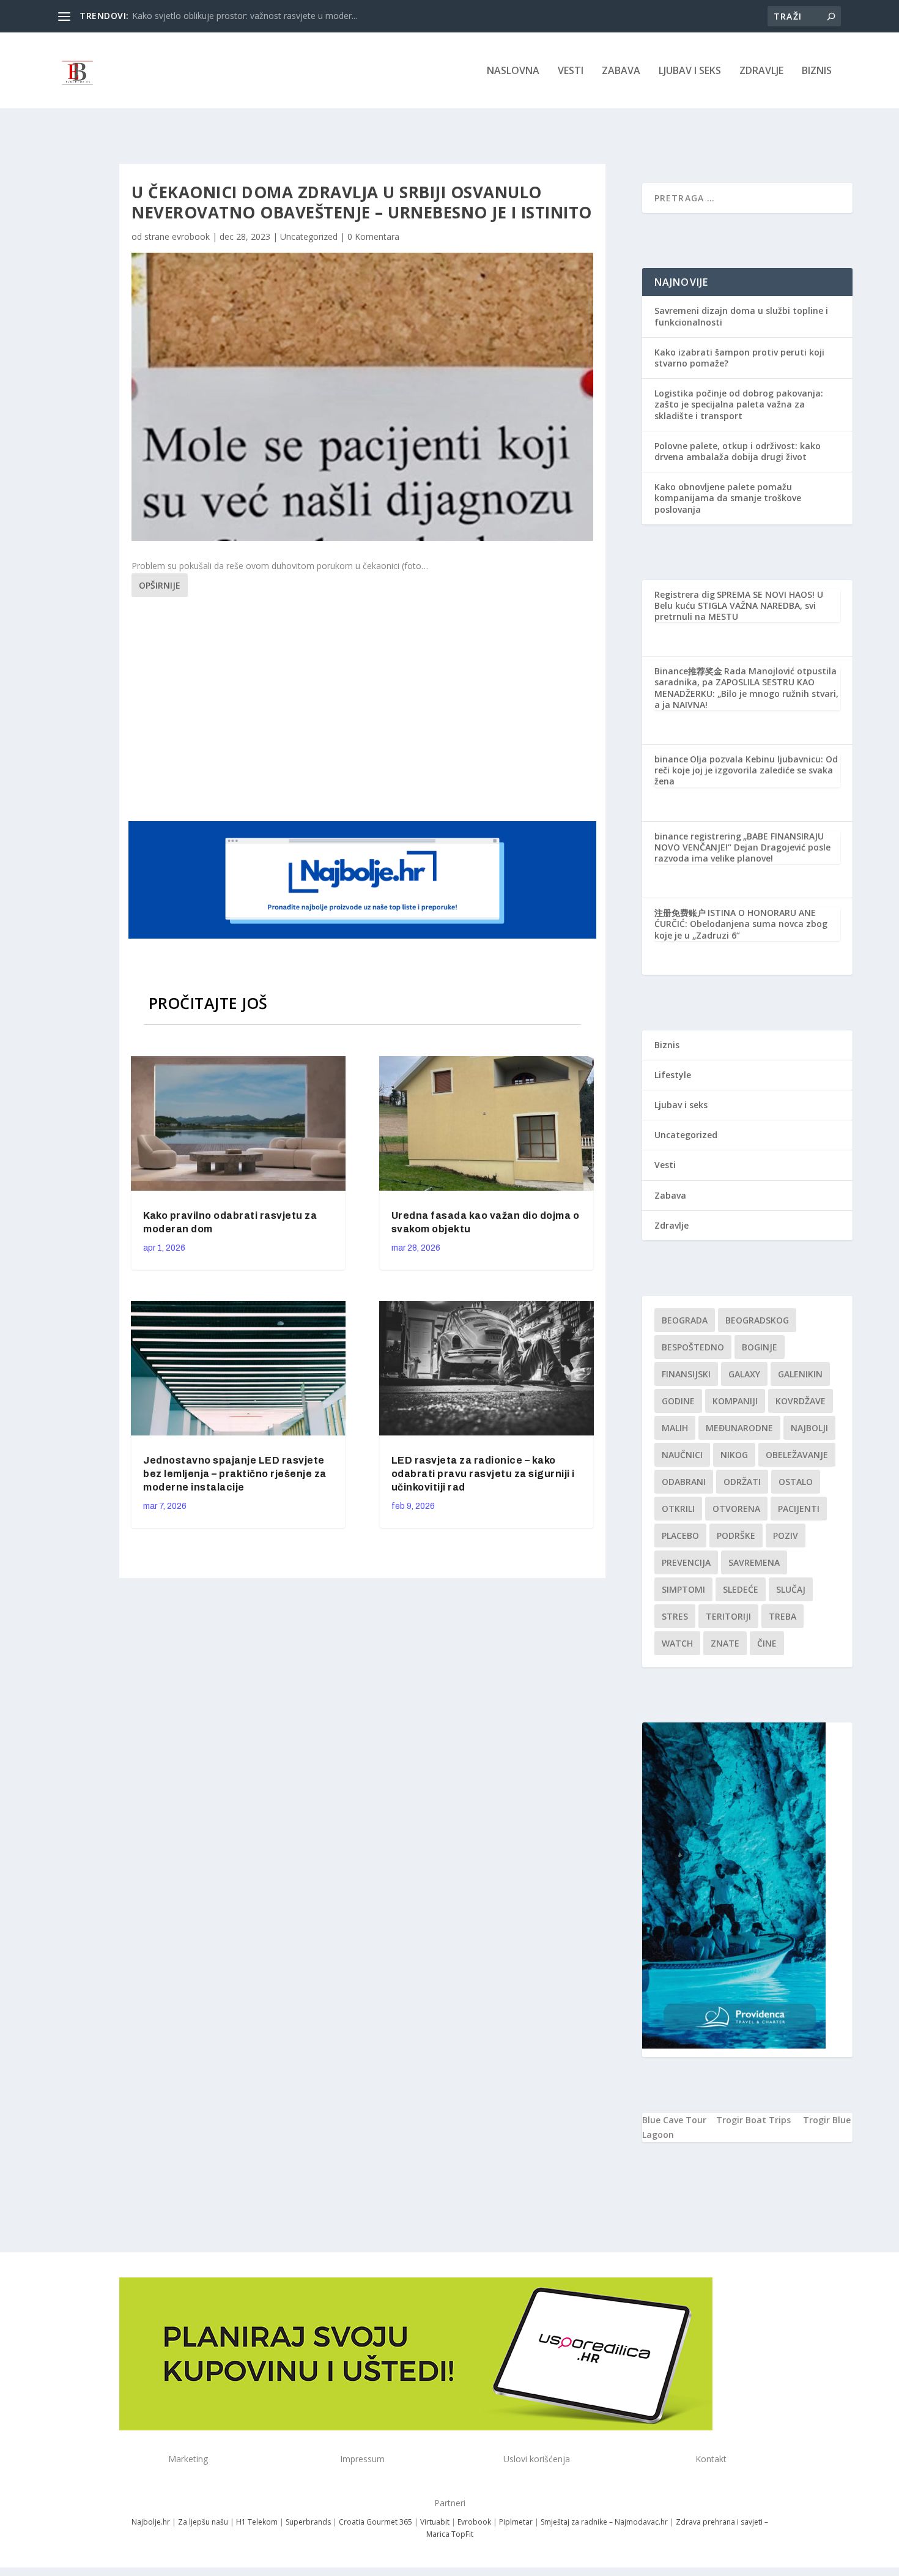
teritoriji (728, 1616)
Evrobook (474, 2522)
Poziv (786, 1536)
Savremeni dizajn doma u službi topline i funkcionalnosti (741, 316)
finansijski (686, 1374)
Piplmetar (515, 2522)
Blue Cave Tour (674, 2120)
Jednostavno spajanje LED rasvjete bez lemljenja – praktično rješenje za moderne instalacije (235, 1474)
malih (675, 1428)
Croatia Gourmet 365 (376, 2522)
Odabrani (684, 1482)
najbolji (809, 1428)
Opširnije (160, 585)
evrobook (191, 236)
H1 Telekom (257, 2522)
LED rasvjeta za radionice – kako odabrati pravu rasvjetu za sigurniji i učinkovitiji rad (483, 1474)
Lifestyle (673, 1075)
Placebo (680, 1536)
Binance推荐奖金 (688, 671)
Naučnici (682, 1455)
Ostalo (796, 1482)
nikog (734, 1455)
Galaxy (744, 1374)
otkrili (678, 1509)
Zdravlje (761, 71)
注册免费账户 (680, 913)
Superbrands (308, 2522)
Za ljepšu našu (203, 2522)
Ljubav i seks (690, 71)
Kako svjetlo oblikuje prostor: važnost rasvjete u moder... (245, 16)
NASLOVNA (513, 71)
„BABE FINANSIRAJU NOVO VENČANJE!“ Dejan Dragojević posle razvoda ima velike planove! (742, 847)
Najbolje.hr (151, 2522)
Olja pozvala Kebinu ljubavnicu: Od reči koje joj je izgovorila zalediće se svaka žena (746, 770)
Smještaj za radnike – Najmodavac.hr (604, 2522)
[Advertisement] (364, 707)
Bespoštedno (693, 1347)
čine (767, 1643)
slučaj (791, 1589)
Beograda (685, 1320)
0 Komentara (373, 236)
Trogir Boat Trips (753, 2120)
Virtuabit (435, 2522)
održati (742, 1482)
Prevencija (686, 1562)
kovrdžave (801, 1401)
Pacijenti (799, 1509)
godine (678, 1401)
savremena (754, 1562)
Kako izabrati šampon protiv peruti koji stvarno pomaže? (739, 358)
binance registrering (698, 836)
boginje (760, 1347)
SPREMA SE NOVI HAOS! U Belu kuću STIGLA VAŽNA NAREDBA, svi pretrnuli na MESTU (739, 605)
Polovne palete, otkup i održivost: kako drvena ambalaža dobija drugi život (738, 451)
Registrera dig (685, 594)
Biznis (817, 71)
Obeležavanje (797, 1455)
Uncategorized (309, 236)
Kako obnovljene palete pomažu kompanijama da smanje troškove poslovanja (728, 498)
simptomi (683, 1589)
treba (782, 1616)
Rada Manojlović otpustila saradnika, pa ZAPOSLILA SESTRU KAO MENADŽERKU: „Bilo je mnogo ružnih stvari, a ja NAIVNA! (746, 688)
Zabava (621, 71)
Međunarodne (739, 1428)
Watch (677, 1643)
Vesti (571, 71)
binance (671, 759)
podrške (736, 1536)
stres (675, 1616)
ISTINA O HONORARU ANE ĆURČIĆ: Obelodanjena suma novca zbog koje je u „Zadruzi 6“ (741, 924)
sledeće (741, 1589)
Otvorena (736, 1509)
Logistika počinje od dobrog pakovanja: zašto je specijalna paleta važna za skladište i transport (739, 404)
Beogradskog (757, 1320)
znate (725, 1643)
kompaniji (735, 1401)
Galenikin (800, 1374)
